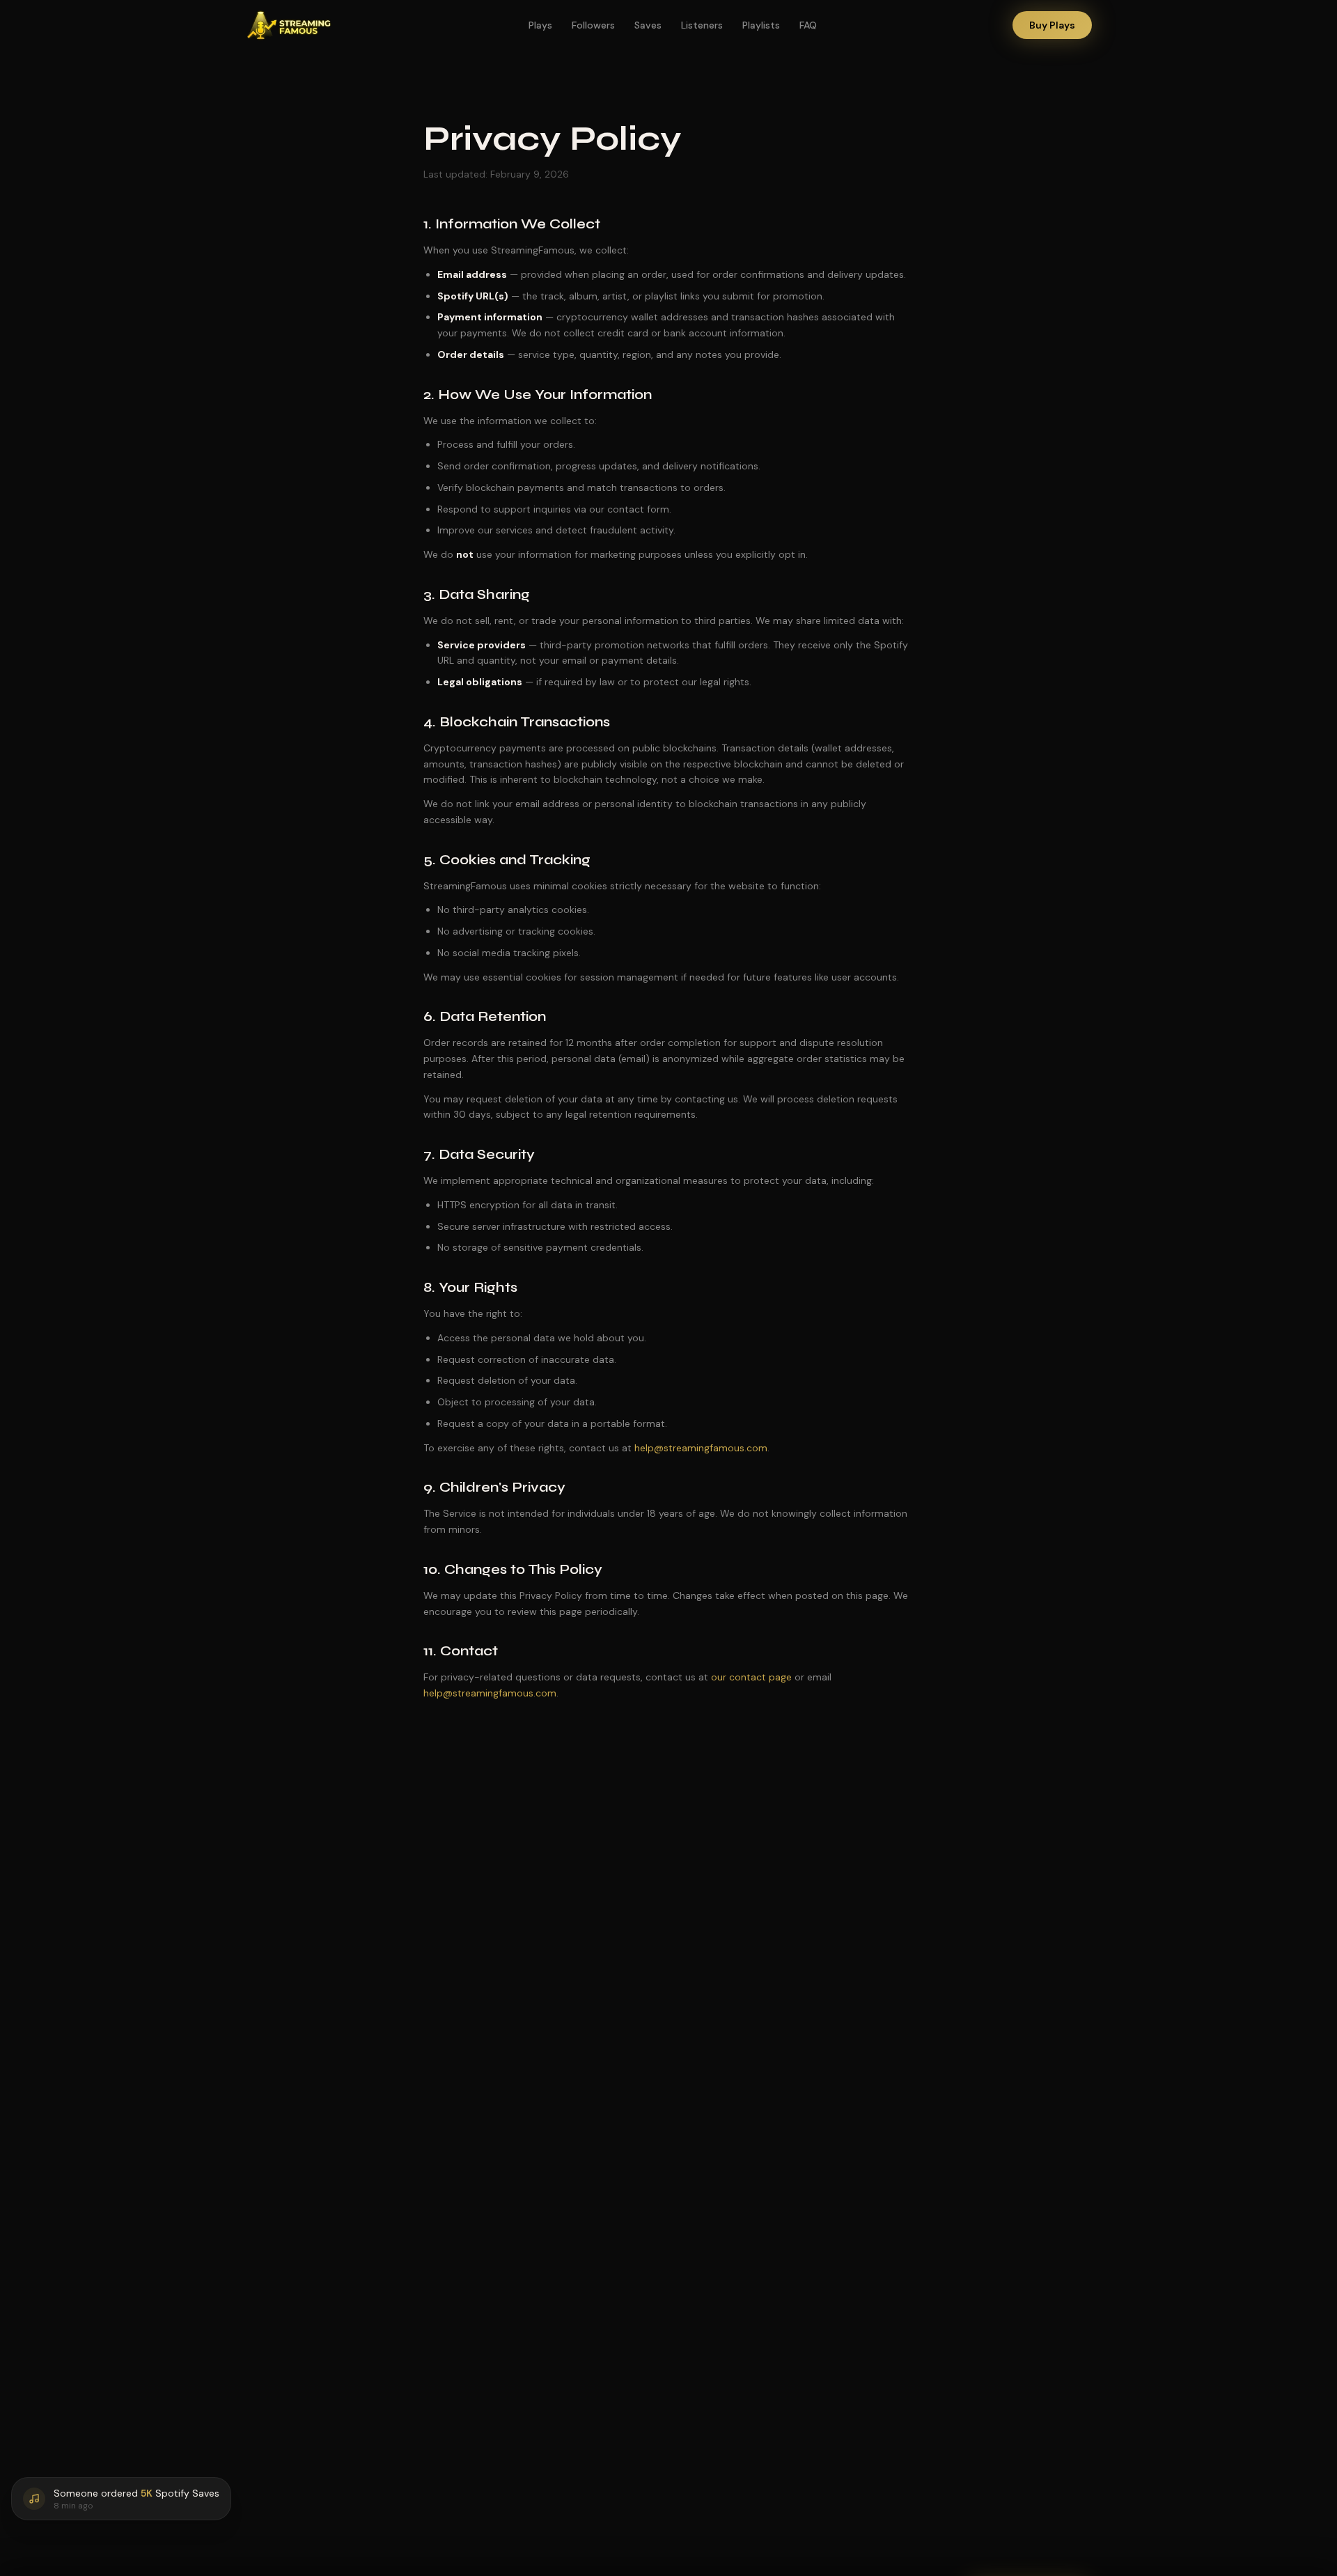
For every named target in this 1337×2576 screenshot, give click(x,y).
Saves (648, 25)
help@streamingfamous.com (701, 1448)
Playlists (761, 25)
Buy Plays (1052, 25)
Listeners (702, 25)
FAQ (808, 25)
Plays (540, 25)
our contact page (751, 1677)
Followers (593, 25)
